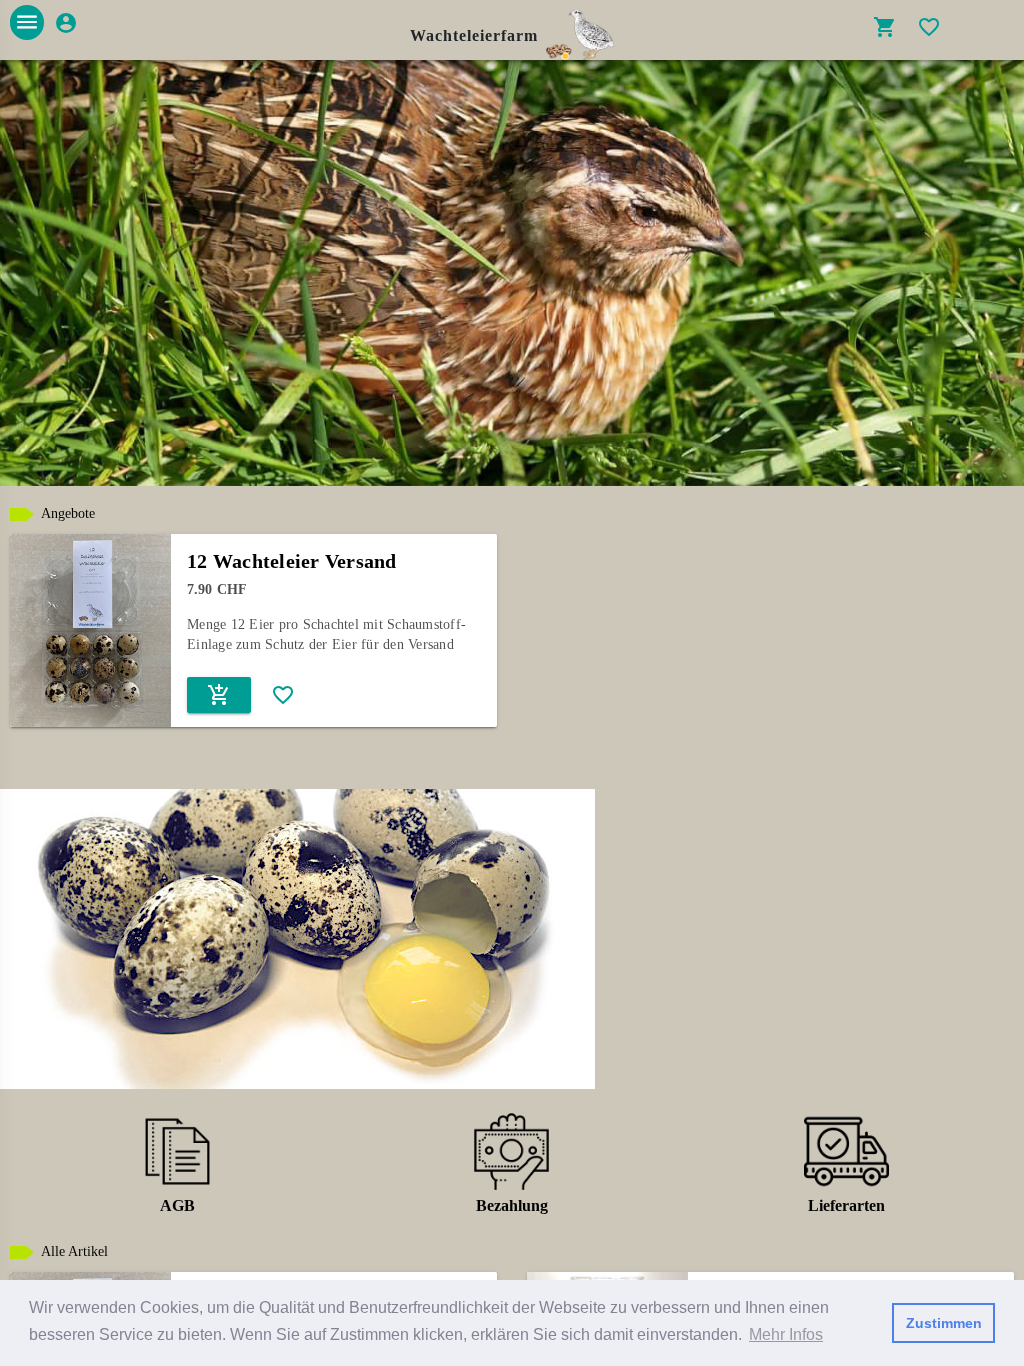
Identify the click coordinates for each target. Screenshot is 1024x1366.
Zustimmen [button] (944, 1323)
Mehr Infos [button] (786, 1334)
